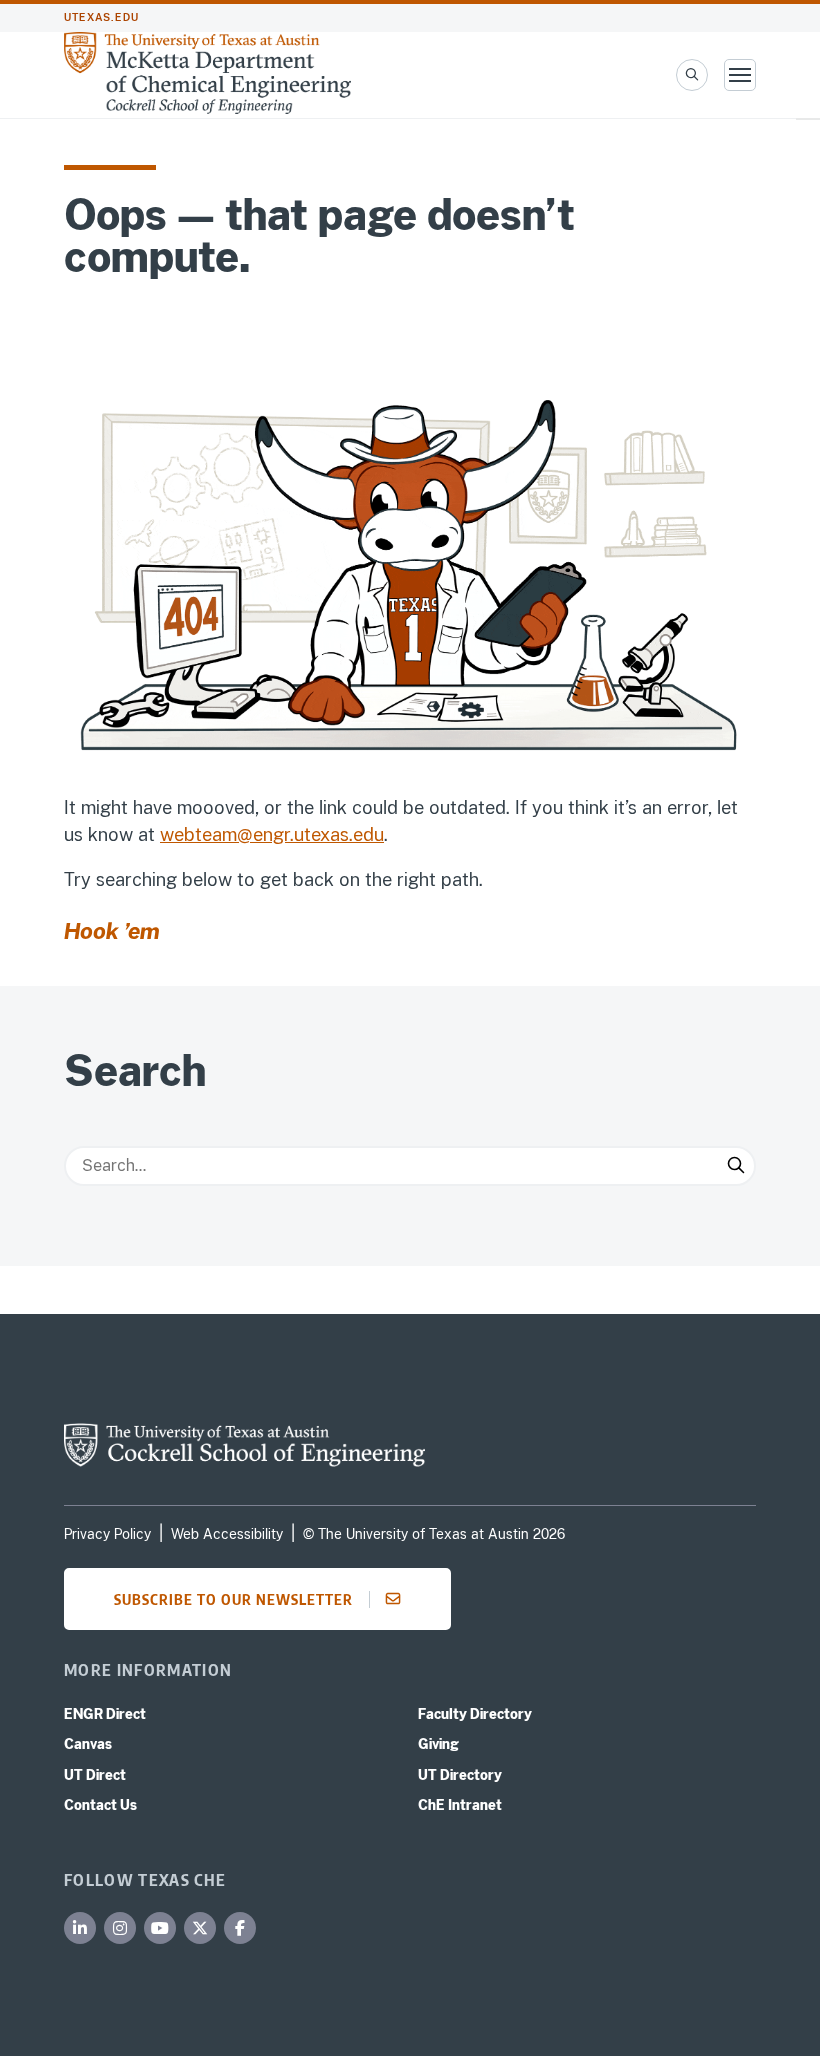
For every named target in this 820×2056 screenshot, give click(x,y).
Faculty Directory (475, 1714)
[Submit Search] (736, 1166)
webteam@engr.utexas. (256, 834)
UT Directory (460, 1775)
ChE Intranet (460, 1805)
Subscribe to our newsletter (233, 1599)
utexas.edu (101, 17)
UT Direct (95, 1775)
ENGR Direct (105, 1714)
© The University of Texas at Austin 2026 (434, 1534)
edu (368, 834)
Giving (438, 1744)
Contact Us (100, 1805)
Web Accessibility (227, 1534)
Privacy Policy (107, 1534)
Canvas (88, 1744)
